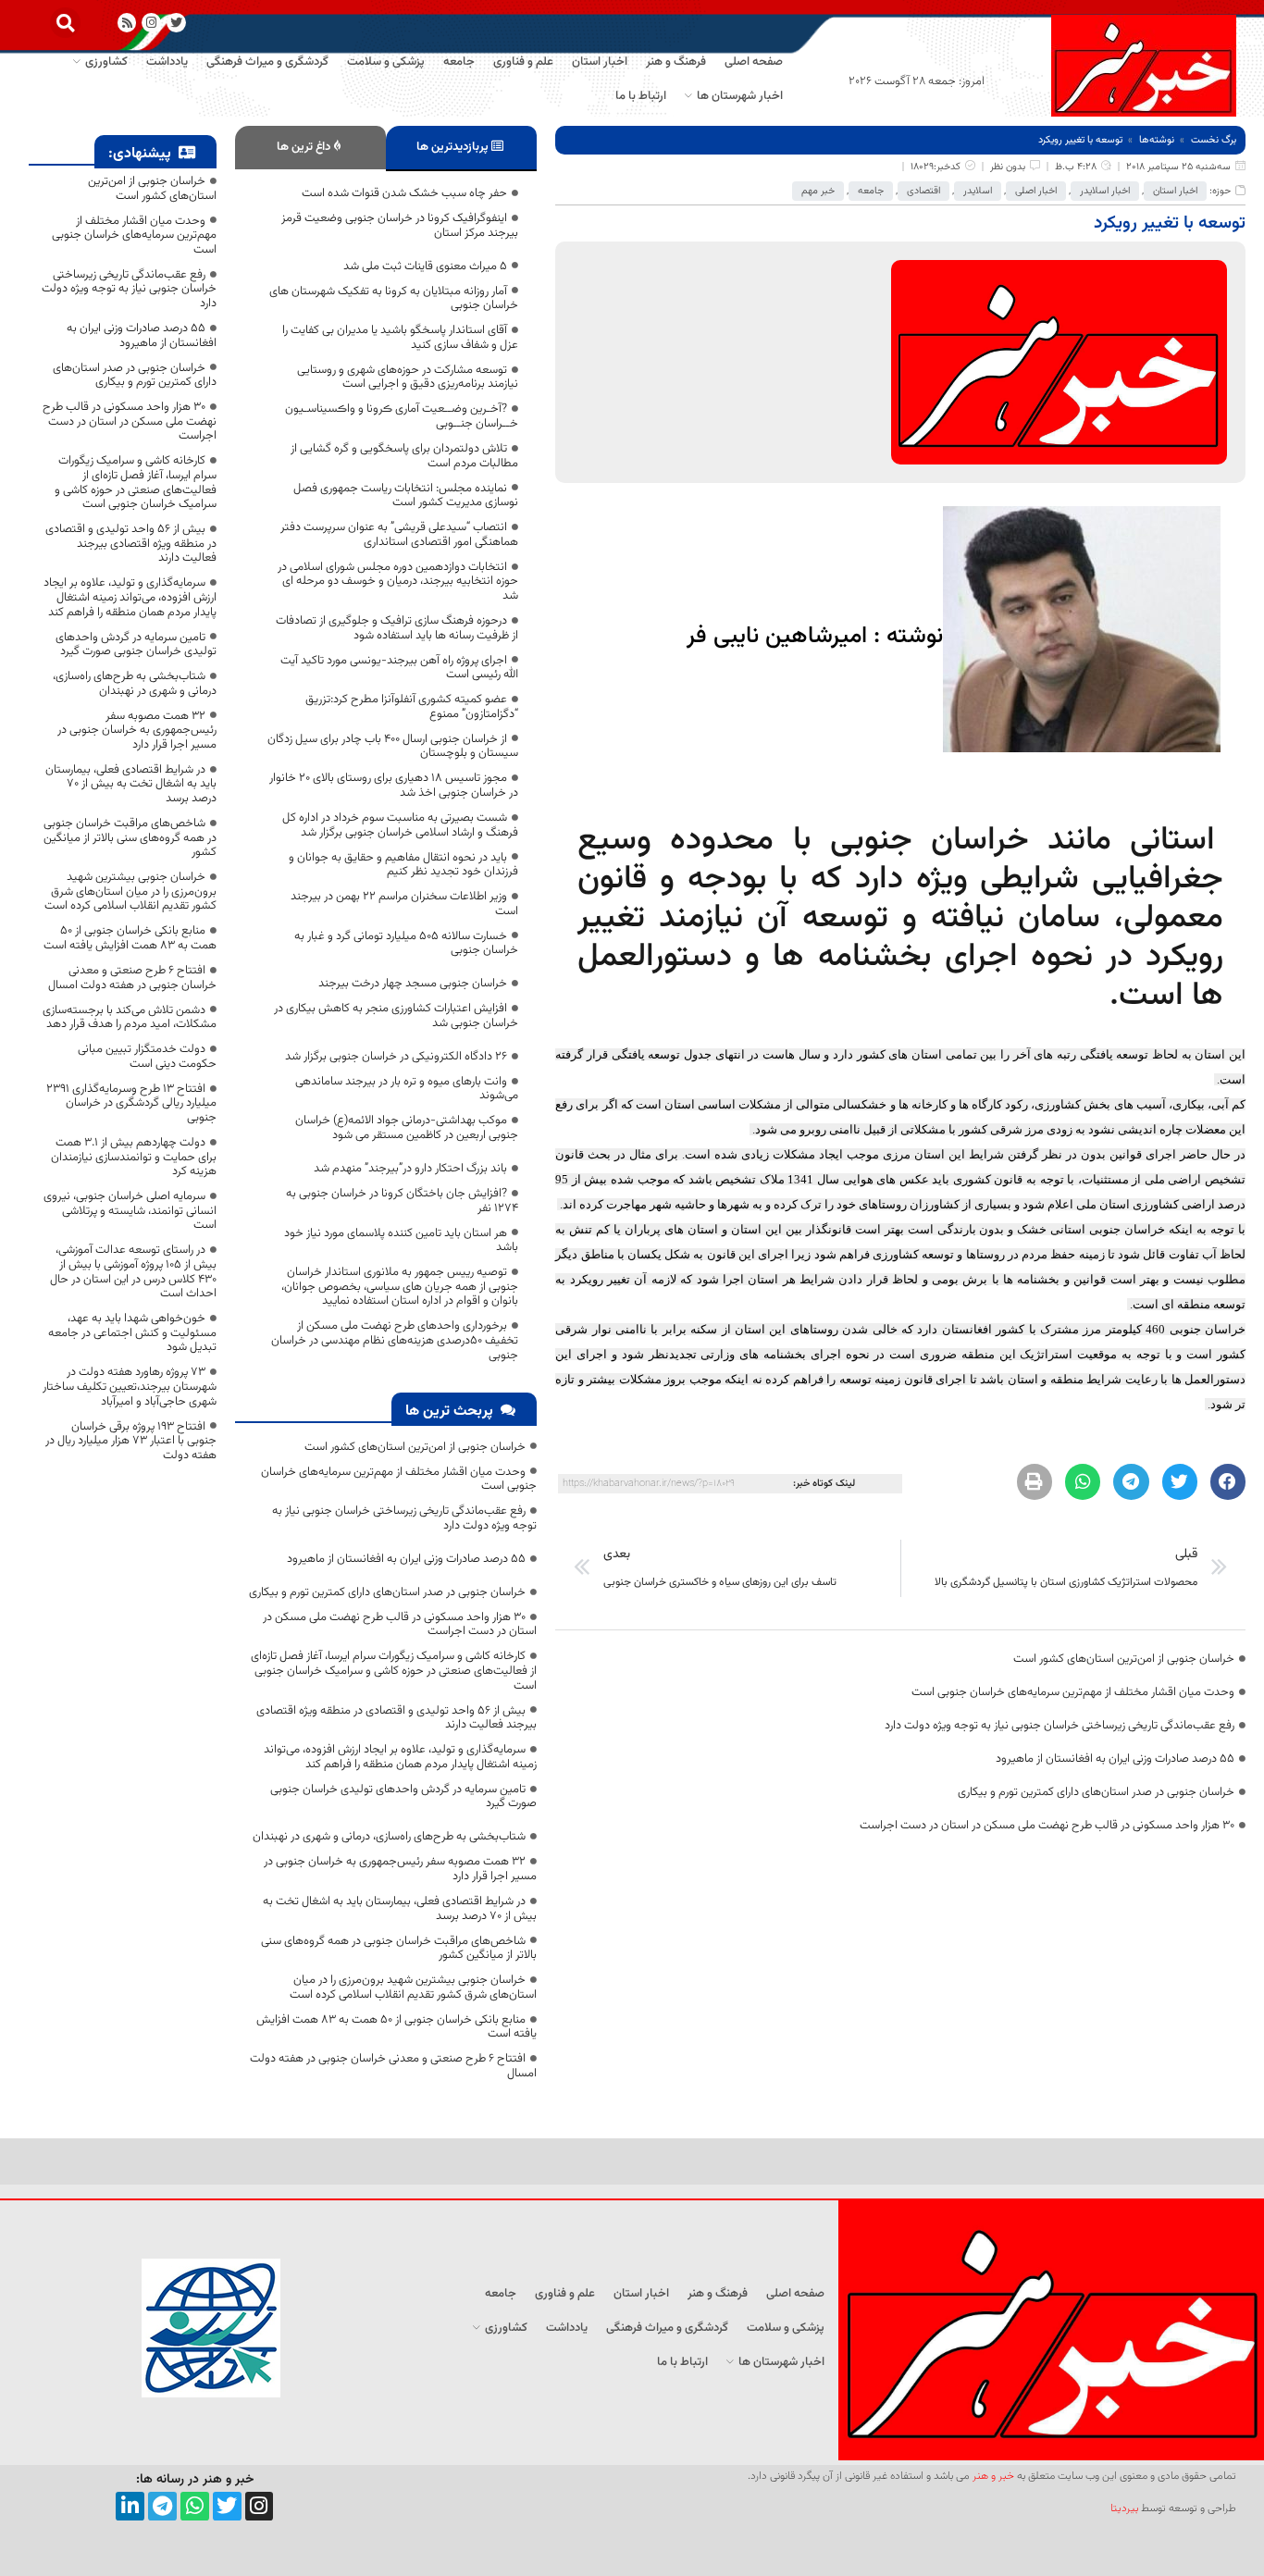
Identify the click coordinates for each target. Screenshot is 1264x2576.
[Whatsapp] (195, 2506)
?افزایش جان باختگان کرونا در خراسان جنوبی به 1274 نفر (402, 1201)
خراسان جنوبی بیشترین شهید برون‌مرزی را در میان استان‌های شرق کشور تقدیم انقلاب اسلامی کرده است (413, 1988)
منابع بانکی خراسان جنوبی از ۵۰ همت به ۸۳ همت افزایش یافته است (397, 2027)
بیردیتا (1124, 2508)
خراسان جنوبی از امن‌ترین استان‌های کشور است (1124, 1659)
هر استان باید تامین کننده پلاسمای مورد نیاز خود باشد (401, 1241)
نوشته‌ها (1157, 140)
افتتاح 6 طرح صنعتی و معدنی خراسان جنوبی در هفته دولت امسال (393, 2066)
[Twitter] (227, 2506)
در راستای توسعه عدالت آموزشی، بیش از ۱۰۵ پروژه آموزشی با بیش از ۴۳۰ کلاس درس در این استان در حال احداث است (133, 1272)
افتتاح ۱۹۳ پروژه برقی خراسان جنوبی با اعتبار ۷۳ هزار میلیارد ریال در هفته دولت (131, 1441)
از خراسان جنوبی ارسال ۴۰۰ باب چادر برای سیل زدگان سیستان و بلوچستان (393, 747)
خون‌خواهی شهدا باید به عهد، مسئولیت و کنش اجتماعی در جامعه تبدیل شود (132, 1333)
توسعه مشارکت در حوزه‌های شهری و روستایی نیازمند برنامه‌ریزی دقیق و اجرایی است (408, 378)
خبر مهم (818, 191)
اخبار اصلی (1036, 191)
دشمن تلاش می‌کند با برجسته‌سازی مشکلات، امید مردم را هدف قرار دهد (130, 1018)
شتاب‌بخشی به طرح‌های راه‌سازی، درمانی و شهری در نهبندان (389, 1837)
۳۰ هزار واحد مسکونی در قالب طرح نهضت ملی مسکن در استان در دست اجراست (1047, 1826)
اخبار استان (1175, 191)
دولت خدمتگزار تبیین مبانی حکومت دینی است (147, 1057)
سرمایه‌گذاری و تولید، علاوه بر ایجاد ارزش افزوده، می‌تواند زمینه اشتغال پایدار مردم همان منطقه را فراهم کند (400, 1757)
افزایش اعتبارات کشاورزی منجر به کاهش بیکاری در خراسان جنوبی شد (396, 1016)
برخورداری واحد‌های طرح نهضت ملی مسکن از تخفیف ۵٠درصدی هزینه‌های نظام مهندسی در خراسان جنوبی (395, 1340)
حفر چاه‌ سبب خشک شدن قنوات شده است (404, 193)
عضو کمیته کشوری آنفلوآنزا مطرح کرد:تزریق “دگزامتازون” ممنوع (412, 707)
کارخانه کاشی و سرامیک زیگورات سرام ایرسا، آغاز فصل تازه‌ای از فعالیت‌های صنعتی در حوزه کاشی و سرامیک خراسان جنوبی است (394, 1671)
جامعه (871, 191)
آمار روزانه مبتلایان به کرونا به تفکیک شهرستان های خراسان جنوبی (394, 299)
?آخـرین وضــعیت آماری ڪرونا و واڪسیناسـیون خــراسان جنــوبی (402, 416)
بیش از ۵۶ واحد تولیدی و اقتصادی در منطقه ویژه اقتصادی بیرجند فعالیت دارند (397, 1718)
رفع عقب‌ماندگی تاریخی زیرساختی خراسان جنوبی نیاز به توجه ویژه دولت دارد (1060, 1726)
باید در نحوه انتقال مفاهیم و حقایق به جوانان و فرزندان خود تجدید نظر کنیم (403, 865)
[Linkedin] (130, 2506)
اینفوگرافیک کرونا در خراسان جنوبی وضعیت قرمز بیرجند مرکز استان (400, 226)
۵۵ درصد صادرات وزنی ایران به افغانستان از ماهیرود (1115, 1759)
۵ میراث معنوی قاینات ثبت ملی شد (425, 266)
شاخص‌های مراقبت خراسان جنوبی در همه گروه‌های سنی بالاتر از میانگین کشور (399, 1949)
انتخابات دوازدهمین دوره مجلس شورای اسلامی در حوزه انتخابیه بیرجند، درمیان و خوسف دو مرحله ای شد (398, 582)
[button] (65, 23)
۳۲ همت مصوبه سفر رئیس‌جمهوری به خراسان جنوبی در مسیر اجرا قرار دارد (400, 1869)
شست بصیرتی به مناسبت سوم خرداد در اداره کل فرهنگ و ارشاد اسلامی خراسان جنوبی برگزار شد (400, 825)
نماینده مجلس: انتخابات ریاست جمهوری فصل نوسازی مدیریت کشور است (406, 496)
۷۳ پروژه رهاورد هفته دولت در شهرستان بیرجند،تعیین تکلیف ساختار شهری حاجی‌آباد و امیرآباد (130, 1387)
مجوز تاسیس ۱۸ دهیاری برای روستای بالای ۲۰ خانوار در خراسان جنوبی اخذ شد (394, 786)
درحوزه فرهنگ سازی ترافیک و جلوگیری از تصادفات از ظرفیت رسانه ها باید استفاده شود (397, 628)
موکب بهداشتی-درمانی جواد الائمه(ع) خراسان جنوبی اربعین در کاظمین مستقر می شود (407, 1128)
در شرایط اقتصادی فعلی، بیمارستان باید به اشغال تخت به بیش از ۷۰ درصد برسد (400, 1909)
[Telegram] (162, 2506)
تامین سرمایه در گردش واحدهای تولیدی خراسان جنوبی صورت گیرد (403, 1797)
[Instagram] (151, 23)
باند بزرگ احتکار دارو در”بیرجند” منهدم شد (410, 1169)
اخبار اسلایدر (1105, 191)
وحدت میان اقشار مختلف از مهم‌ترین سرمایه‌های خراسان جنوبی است (1073, 1692)
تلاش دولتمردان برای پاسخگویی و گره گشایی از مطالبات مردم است (404, 456)
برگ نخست (1214, 140)
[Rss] (127, 23)
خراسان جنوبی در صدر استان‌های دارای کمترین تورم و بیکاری (1096, 1792)
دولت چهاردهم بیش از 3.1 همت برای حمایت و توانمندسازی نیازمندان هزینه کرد (134, 1157)
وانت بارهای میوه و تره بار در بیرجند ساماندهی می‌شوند (407, 1089)
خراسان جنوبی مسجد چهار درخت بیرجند (413, 984)
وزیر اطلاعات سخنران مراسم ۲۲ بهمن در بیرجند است (404, 904)
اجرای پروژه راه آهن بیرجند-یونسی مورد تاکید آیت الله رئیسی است (399, 668)
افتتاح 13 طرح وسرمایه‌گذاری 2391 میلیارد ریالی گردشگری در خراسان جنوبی (131, 1103)
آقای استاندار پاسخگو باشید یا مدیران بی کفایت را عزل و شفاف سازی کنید (400, 338)
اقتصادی (923, 191)
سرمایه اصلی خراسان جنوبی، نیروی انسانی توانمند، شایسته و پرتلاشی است (130, 1211)
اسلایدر (978, 191)
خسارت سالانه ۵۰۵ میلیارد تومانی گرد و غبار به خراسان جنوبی (406, 944)
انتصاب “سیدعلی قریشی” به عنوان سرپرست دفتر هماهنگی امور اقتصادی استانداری (399, 535)
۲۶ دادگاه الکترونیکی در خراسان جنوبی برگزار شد (396, 1057)
